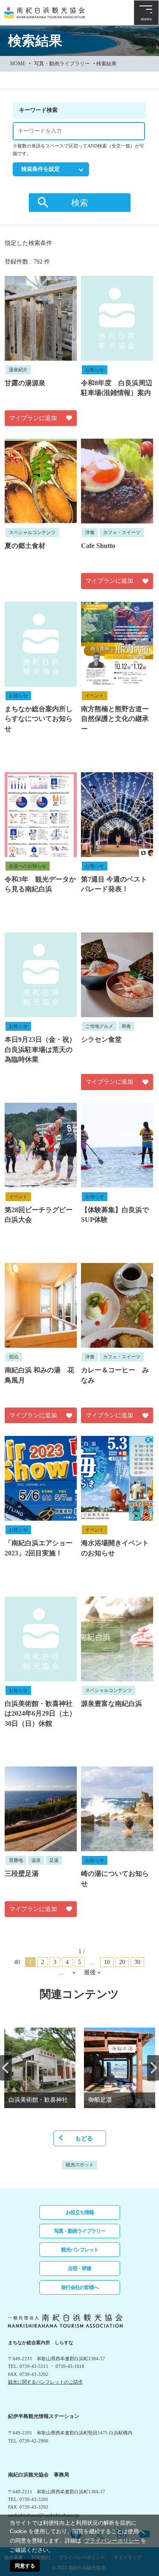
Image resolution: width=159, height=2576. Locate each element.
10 (107, 1962)
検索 (80, 203)
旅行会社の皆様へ (80, 2287)
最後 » (92, 1972)
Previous (6, 2068)
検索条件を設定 (40, 169)
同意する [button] (25, 2566)
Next (153, 2068)
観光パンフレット (80, 2250)
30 (137, 1962)
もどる (84, 2138)
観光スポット (80, 2165)
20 (122, 1962)
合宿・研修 (79, 2268)
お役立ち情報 (80, 2212)
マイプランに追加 (33, 418)
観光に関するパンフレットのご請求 (45, 2382)
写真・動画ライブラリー (62, 64)
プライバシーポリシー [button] (112, 2541)
